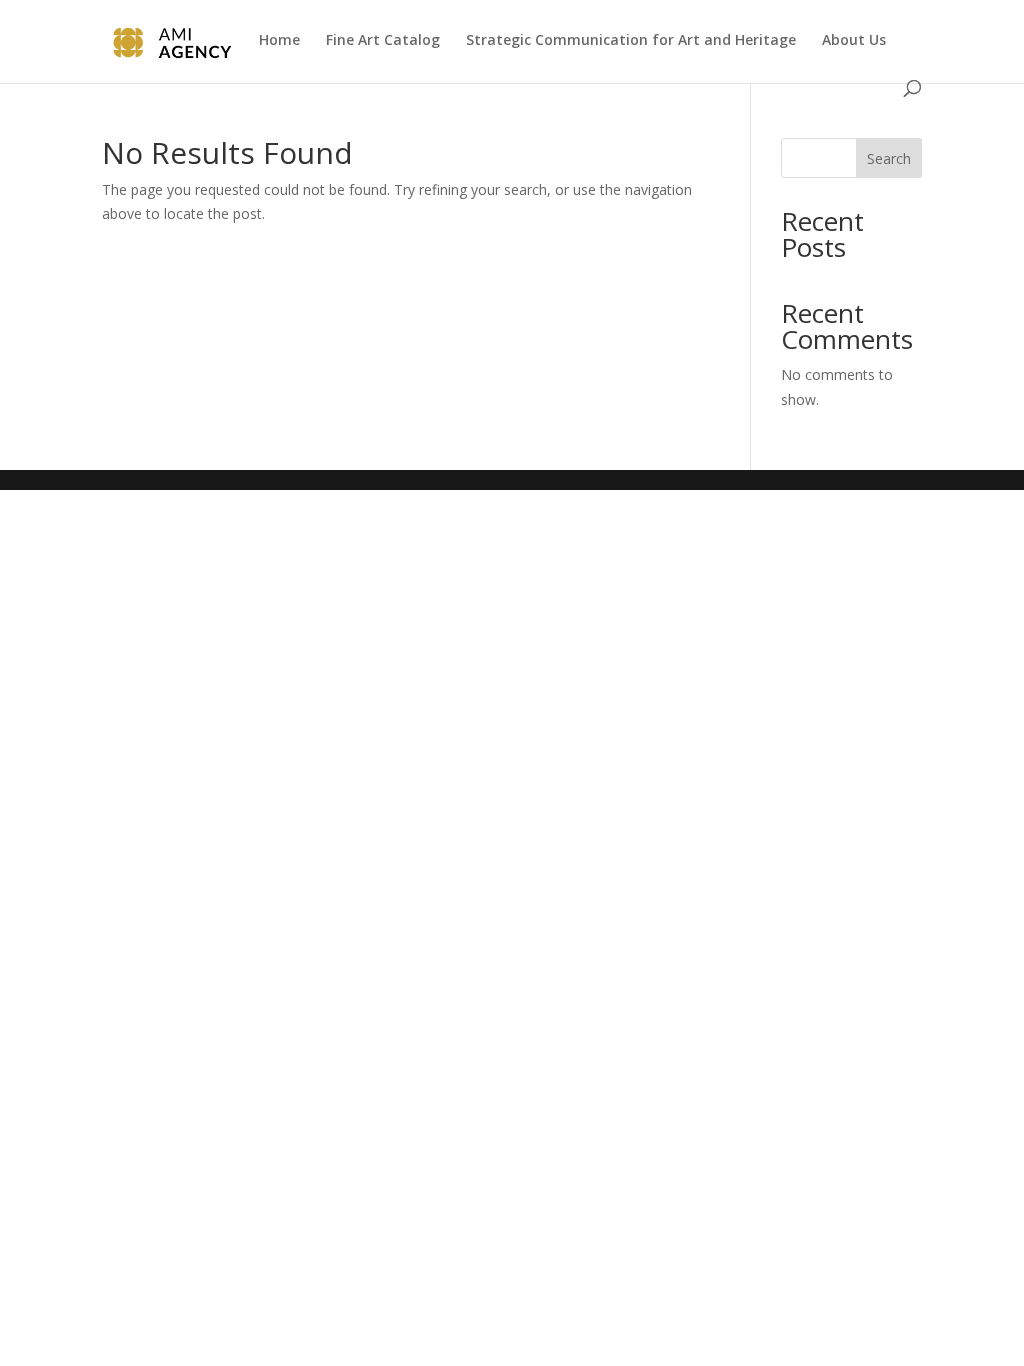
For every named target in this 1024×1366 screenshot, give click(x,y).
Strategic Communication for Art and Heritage (631, 41)
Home (279, 41)
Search (889, 158)
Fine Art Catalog (383, 41)
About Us (854, 41)
